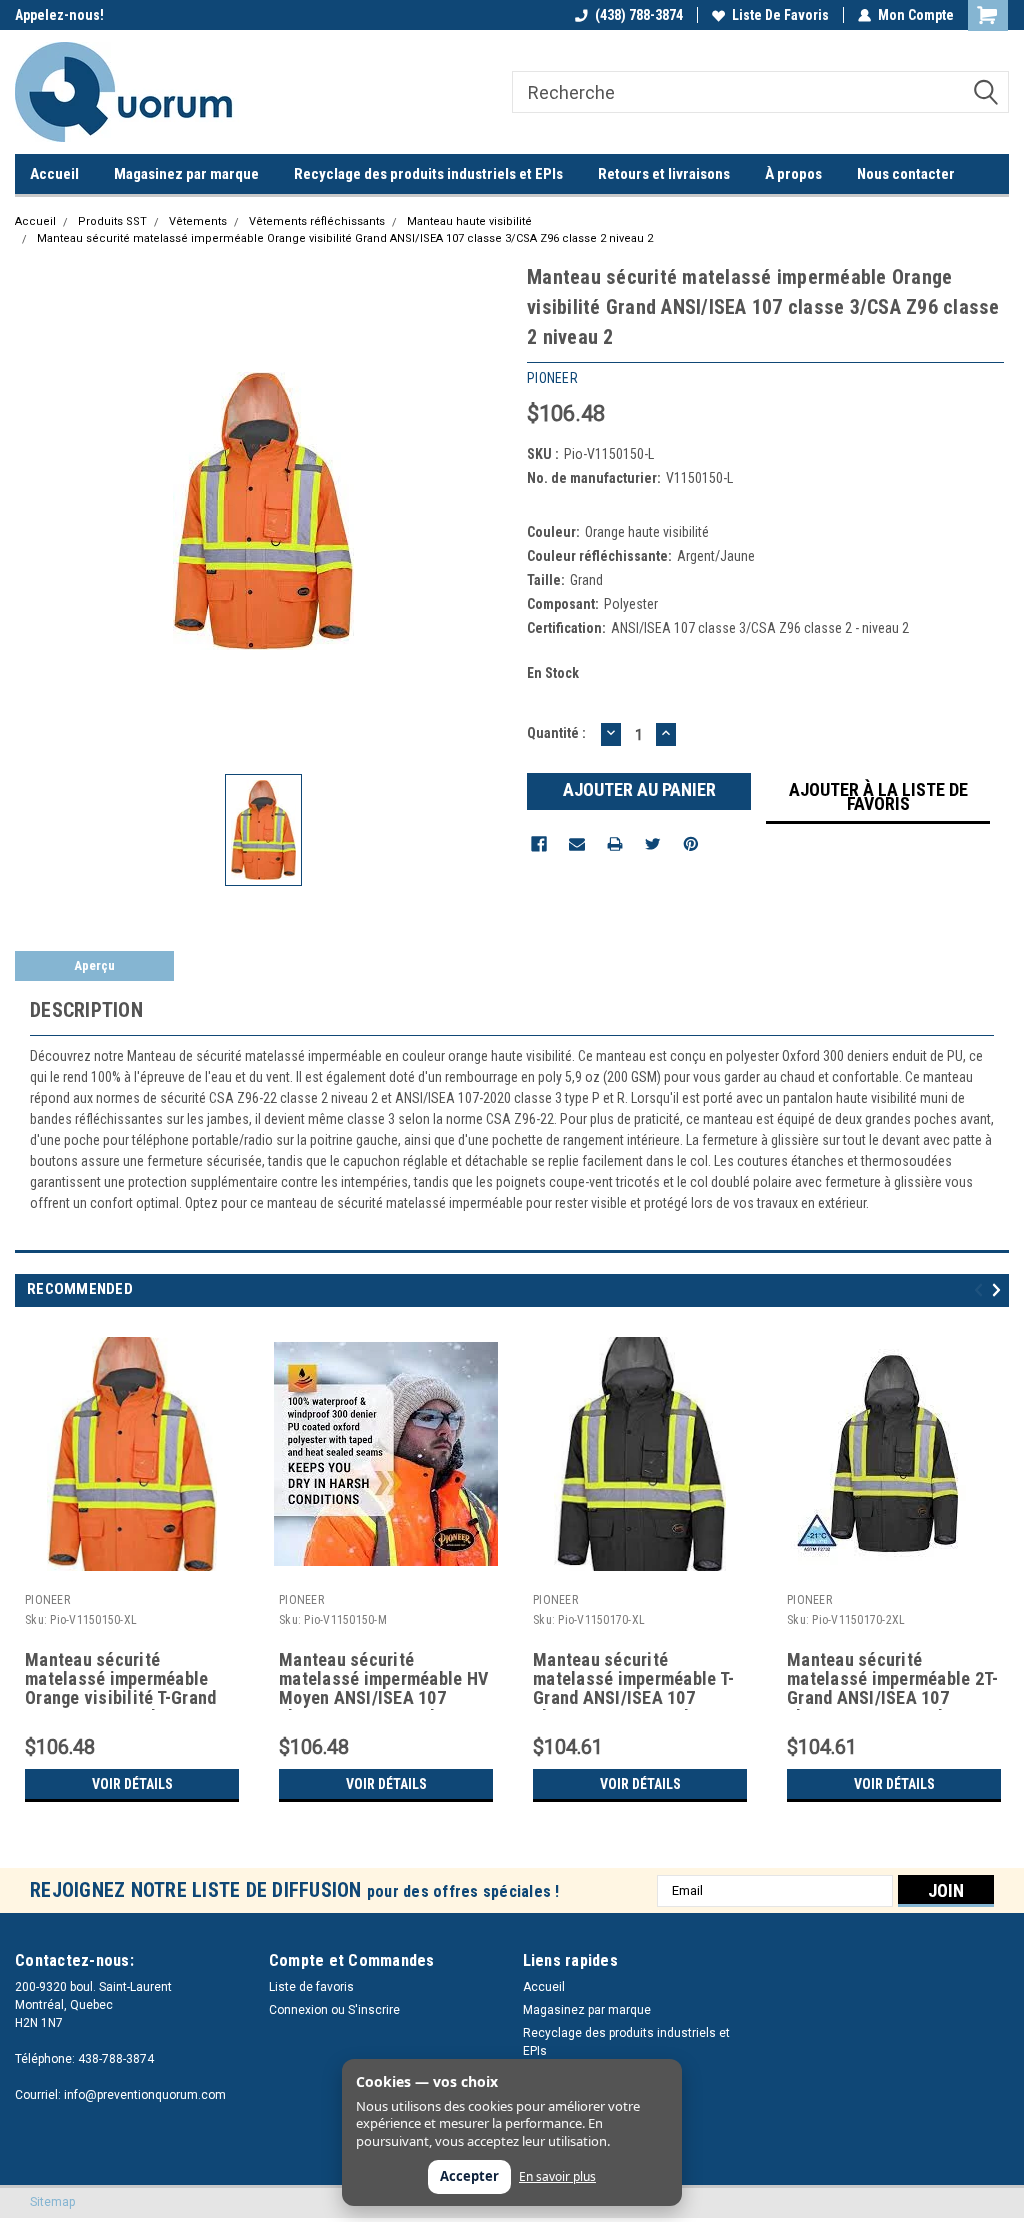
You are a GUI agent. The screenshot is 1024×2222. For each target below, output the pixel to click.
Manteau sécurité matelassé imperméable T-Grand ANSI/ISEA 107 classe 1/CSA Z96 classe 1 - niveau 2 (636, 1680)
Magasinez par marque (186, 174)
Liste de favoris (780, 15)
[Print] (615, 844)
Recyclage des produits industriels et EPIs (428, 174)
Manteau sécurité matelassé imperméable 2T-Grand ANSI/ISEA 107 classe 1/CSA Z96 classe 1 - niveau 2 (892, 1680)
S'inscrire (374, 2010)
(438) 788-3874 (639, 15)
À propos (793, 174)
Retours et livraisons (664, 174)
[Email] (577, 844)
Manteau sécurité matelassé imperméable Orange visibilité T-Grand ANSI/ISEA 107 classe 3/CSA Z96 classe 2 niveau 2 (128, 1680)
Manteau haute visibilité (469, 221)
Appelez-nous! (59, 15)
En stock (553, 673)
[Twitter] (653, 844)
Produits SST (112, 221)
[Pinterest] (691, 844)
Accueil (54, 174)
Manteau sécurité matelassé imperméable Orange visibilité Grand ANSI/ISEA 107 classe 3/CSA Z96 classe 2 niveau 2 (345, 238)
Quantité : (556, 733)
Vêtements (198, 221)
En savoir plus (557, 2177)
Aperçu (94, 965)
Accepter (469, 2176)
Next (999, 1290)
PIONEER (47, 1600)
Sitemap (52, 2202)
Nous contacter (906, 174)
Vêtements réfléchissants (317, 221)
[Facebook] (539, 844)
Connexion (298, 2010)
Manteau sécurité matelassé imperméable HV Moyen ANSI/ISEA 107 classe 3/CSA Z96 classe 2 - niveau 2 (383, 1680)
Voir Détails (132, 1784)
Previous (981, 1290)
